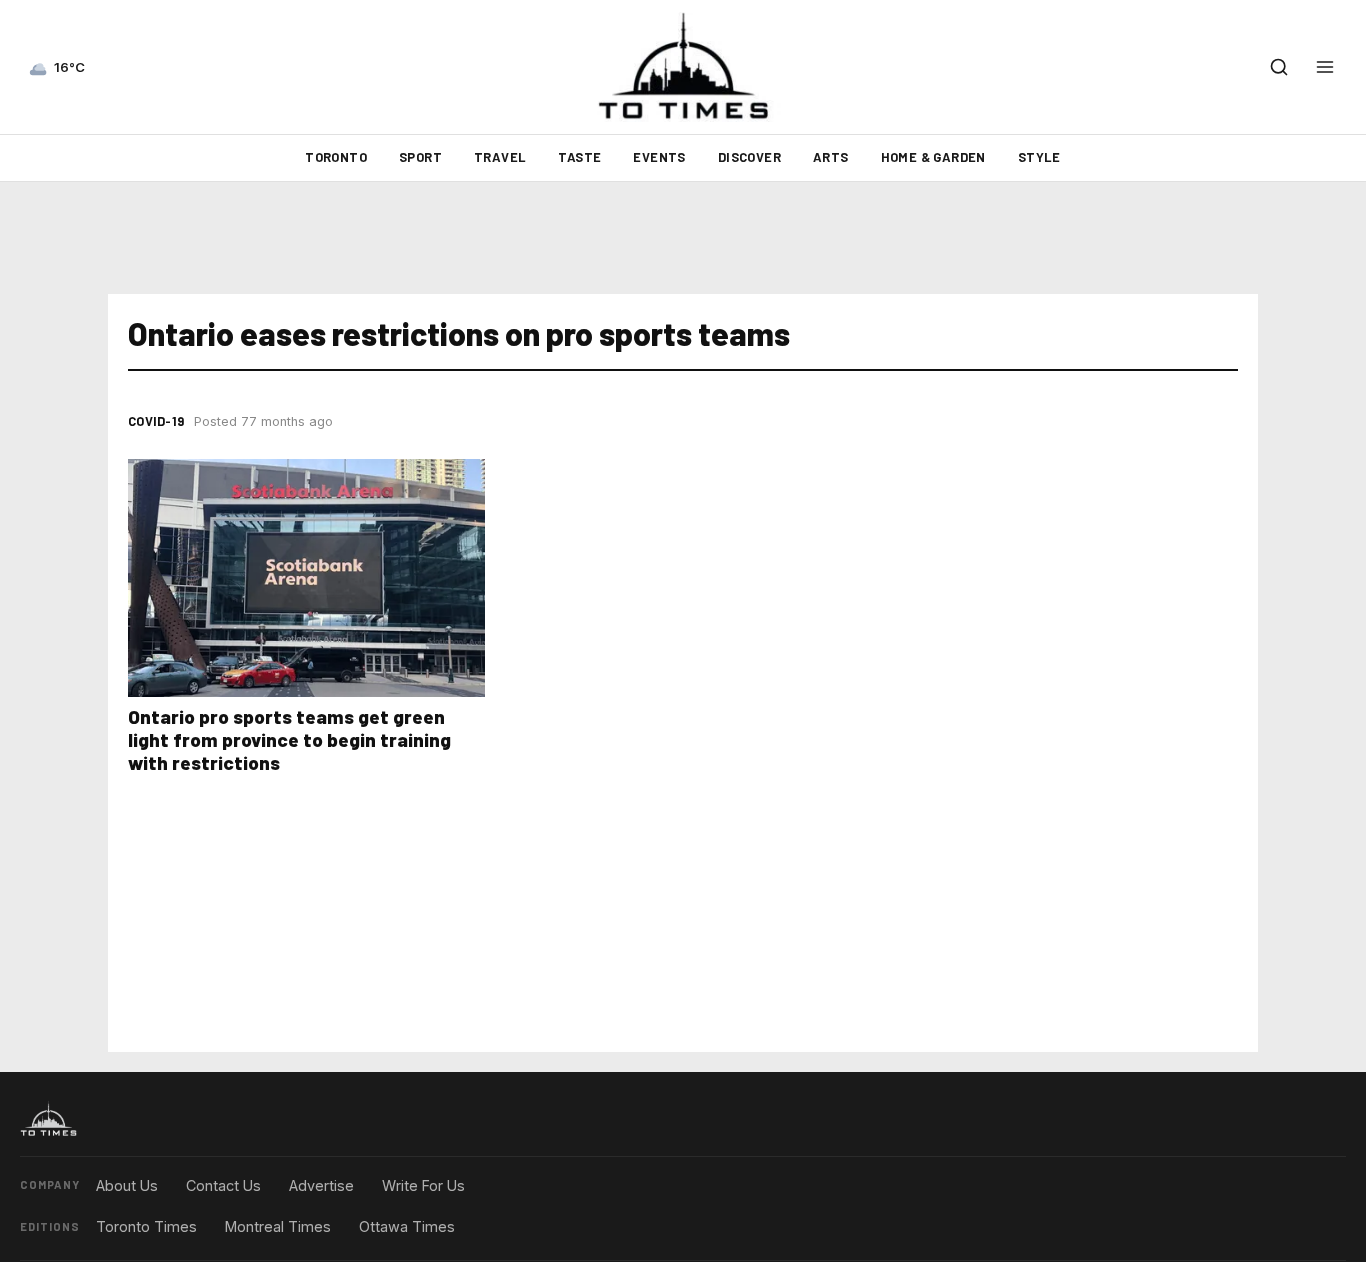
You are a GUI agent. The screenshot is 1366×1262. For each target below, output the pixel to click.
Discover (749, 157)
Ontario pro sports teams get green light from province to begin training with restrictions (289, 739)
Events (659, 157)
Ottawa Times (407, 1226)
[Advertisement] (683, 238)
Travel (500, 157)
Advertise (321, 1185)
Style (1039, 157)
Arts (831, 157)
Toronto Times (146, 1226)
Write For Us (423, 1185)
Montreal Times (278, 1226)
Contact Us (223, 1185)
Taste (579, 157)
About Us (127, 1185)
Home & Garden (933, 157)
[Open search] (1279, 67)
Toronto (336, 157)
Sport (420, 157)
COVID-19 (156, 421)
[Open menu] (1325, 67)
